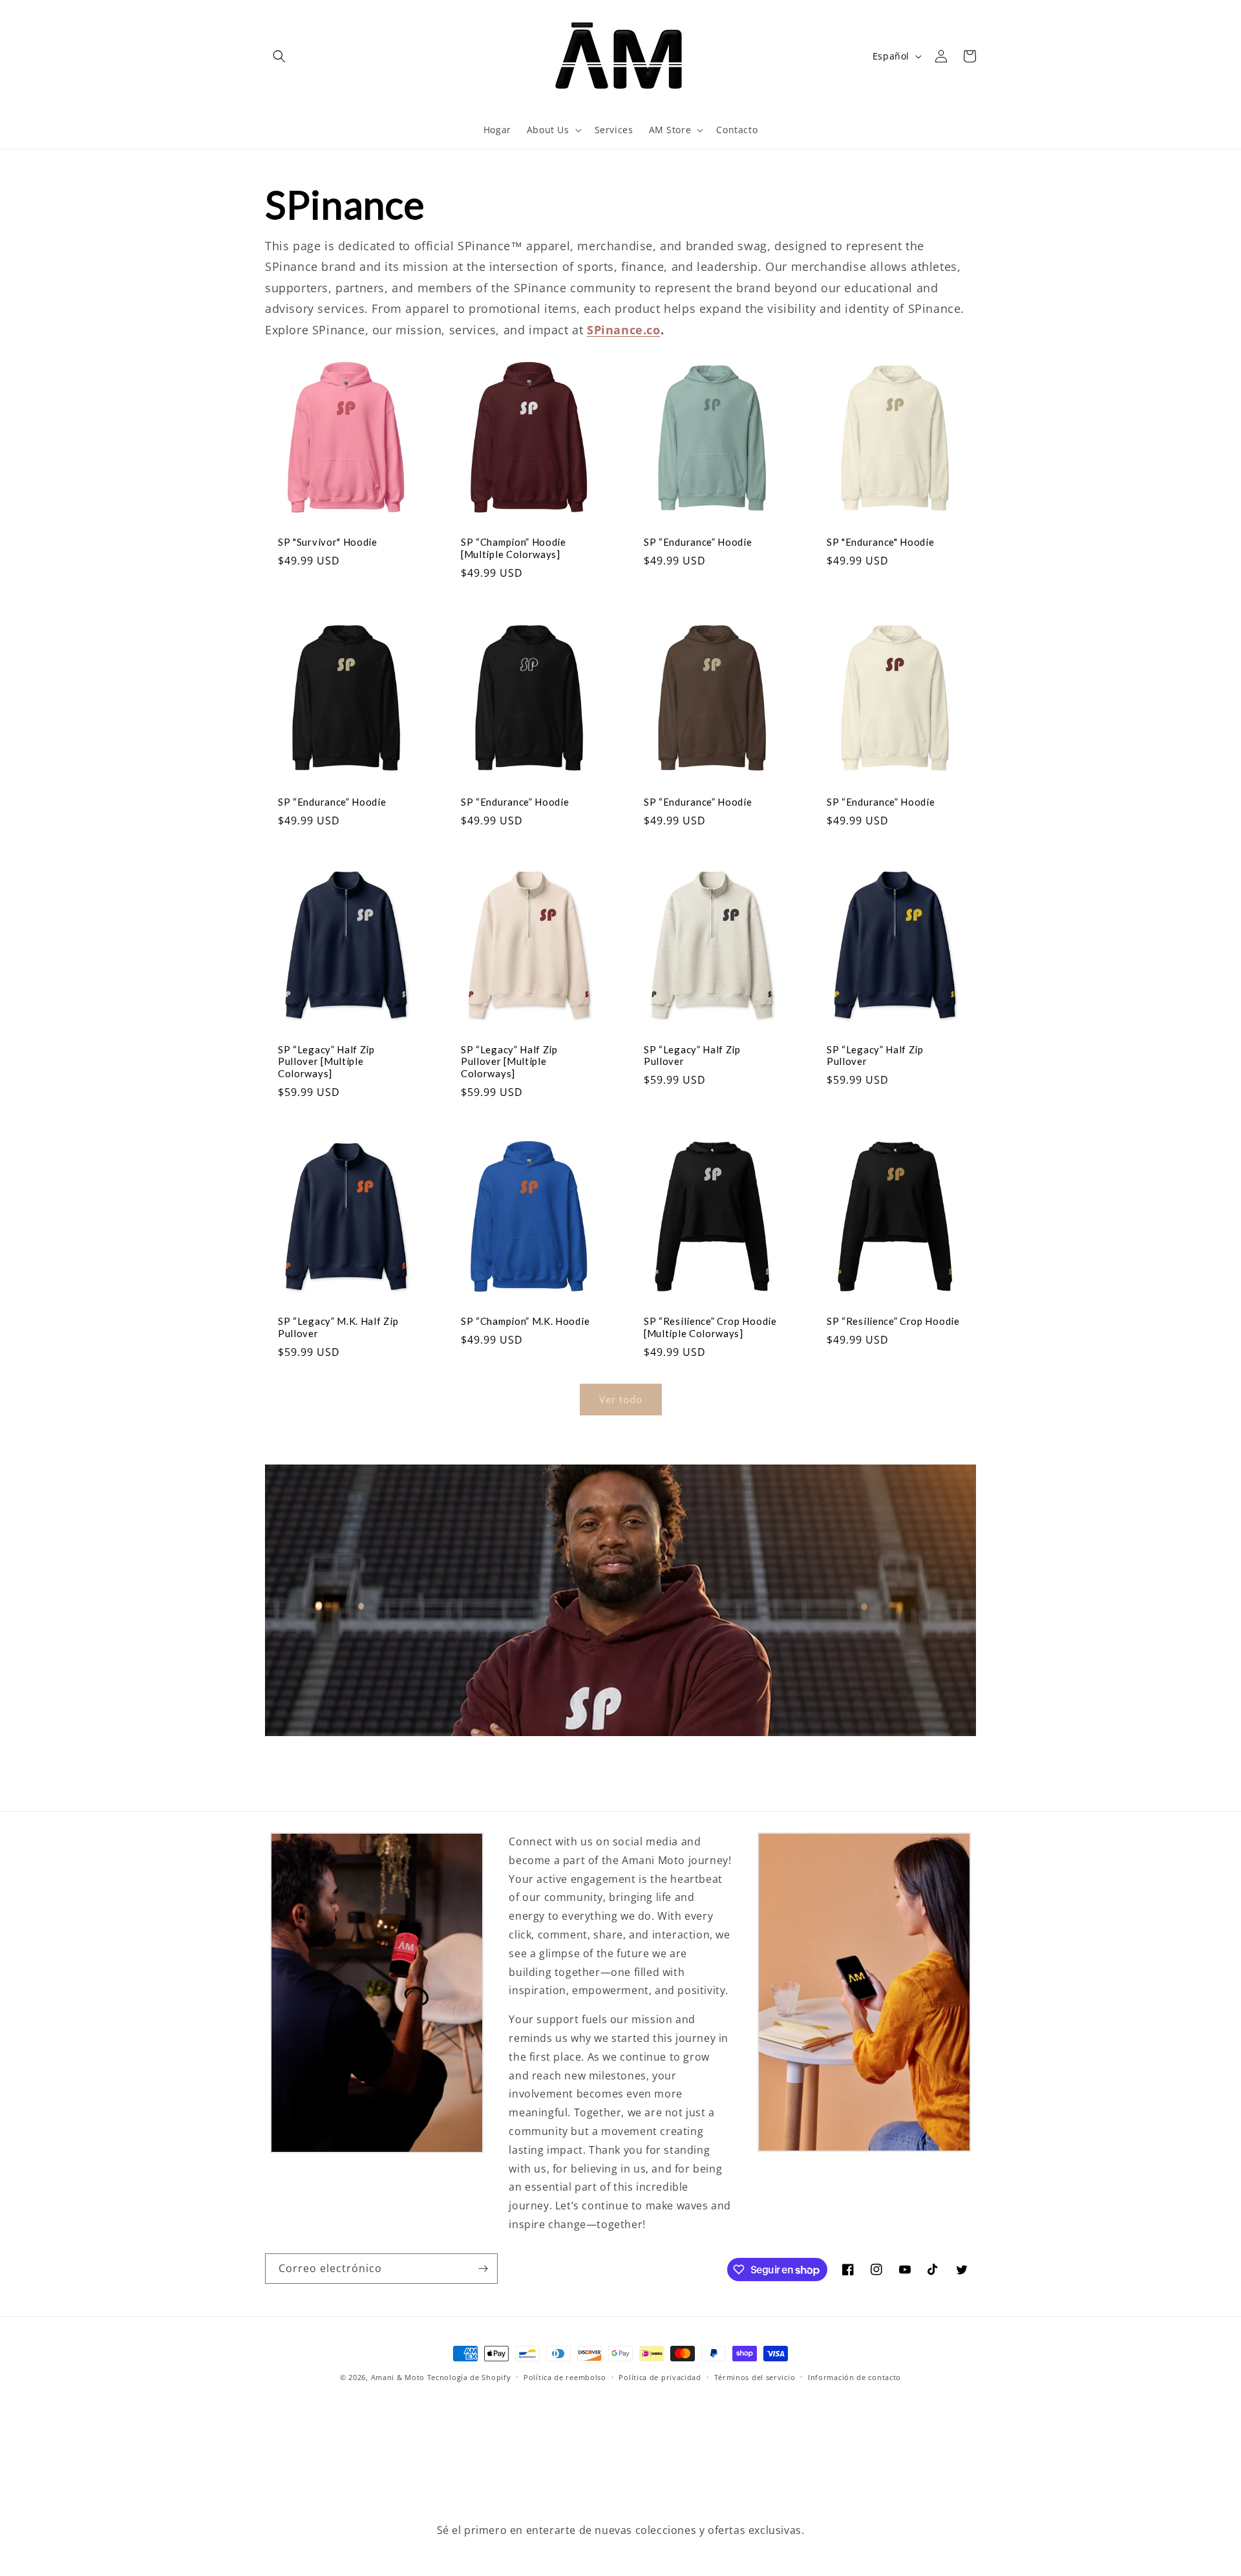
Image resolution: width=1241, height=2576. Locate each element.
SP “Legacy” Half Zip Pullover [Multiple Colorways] (326, 1062)
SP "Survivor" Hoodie (328, 542)
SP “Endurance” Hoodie (698, 542)
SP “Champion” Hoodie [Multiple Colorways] (514, 548)
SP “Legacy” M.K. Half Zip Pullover (338, 1327)
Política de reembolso (565, 2377)
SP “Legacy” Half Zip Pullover (692, 1056)
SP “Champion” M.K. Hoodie (525, 1321)
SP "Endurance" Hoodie (881, 542)
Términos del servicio (755, 2377)
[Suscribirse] (483, 2269)
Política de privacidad (660, 2377)
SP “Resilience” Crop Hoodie (893, 1321)
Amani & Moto (398, 2377)
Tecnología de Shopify (469, 2377)
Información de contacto (854, 2377)
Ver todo (621, 1399)
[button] (279, 56)
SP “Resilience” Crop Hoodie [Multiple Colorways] (710, 1327)
